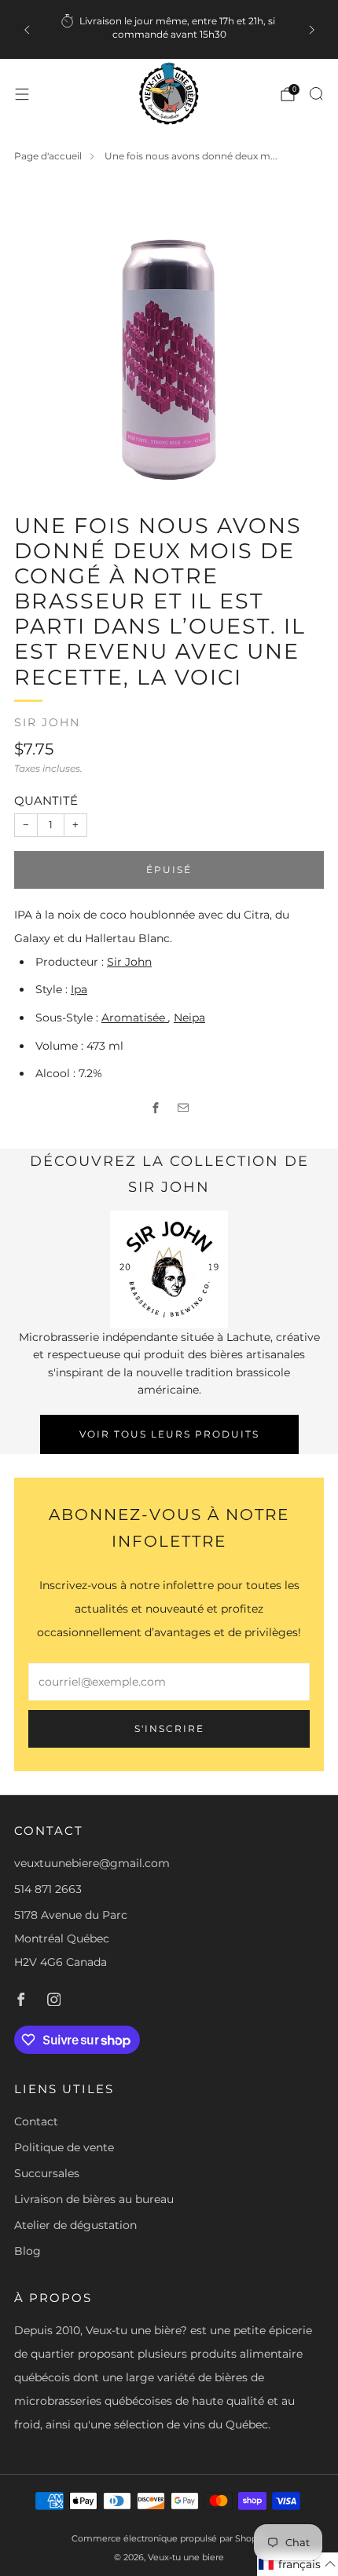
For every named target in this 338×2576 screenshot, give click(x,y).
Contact (36, 2121)
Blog (28, 2251)
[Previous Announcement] (27, 30)
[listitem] (169, 29)
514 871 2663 (48, 1889)
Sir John (47, 722)
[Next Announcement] (312, 30)
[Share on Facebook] (155, 1107)
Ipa (79, 989)
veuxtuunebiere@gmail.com (92, 1863)
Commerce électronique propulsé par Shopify (169, 2538)
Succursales (47, 2173)
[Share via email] (183, 1107)
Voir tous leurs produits (169, 1434)
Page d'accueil (48, 156)
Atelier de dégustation (75, 2225)
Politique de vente (64, 2147)
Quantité (46, 800)
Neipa (189, 1018)
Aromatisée (135, 1018)
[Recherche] (316, 93)
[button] (298, 2564)
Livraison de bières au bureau (94, 2199)
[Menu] (22, 94)
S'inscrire (169, 1728)
